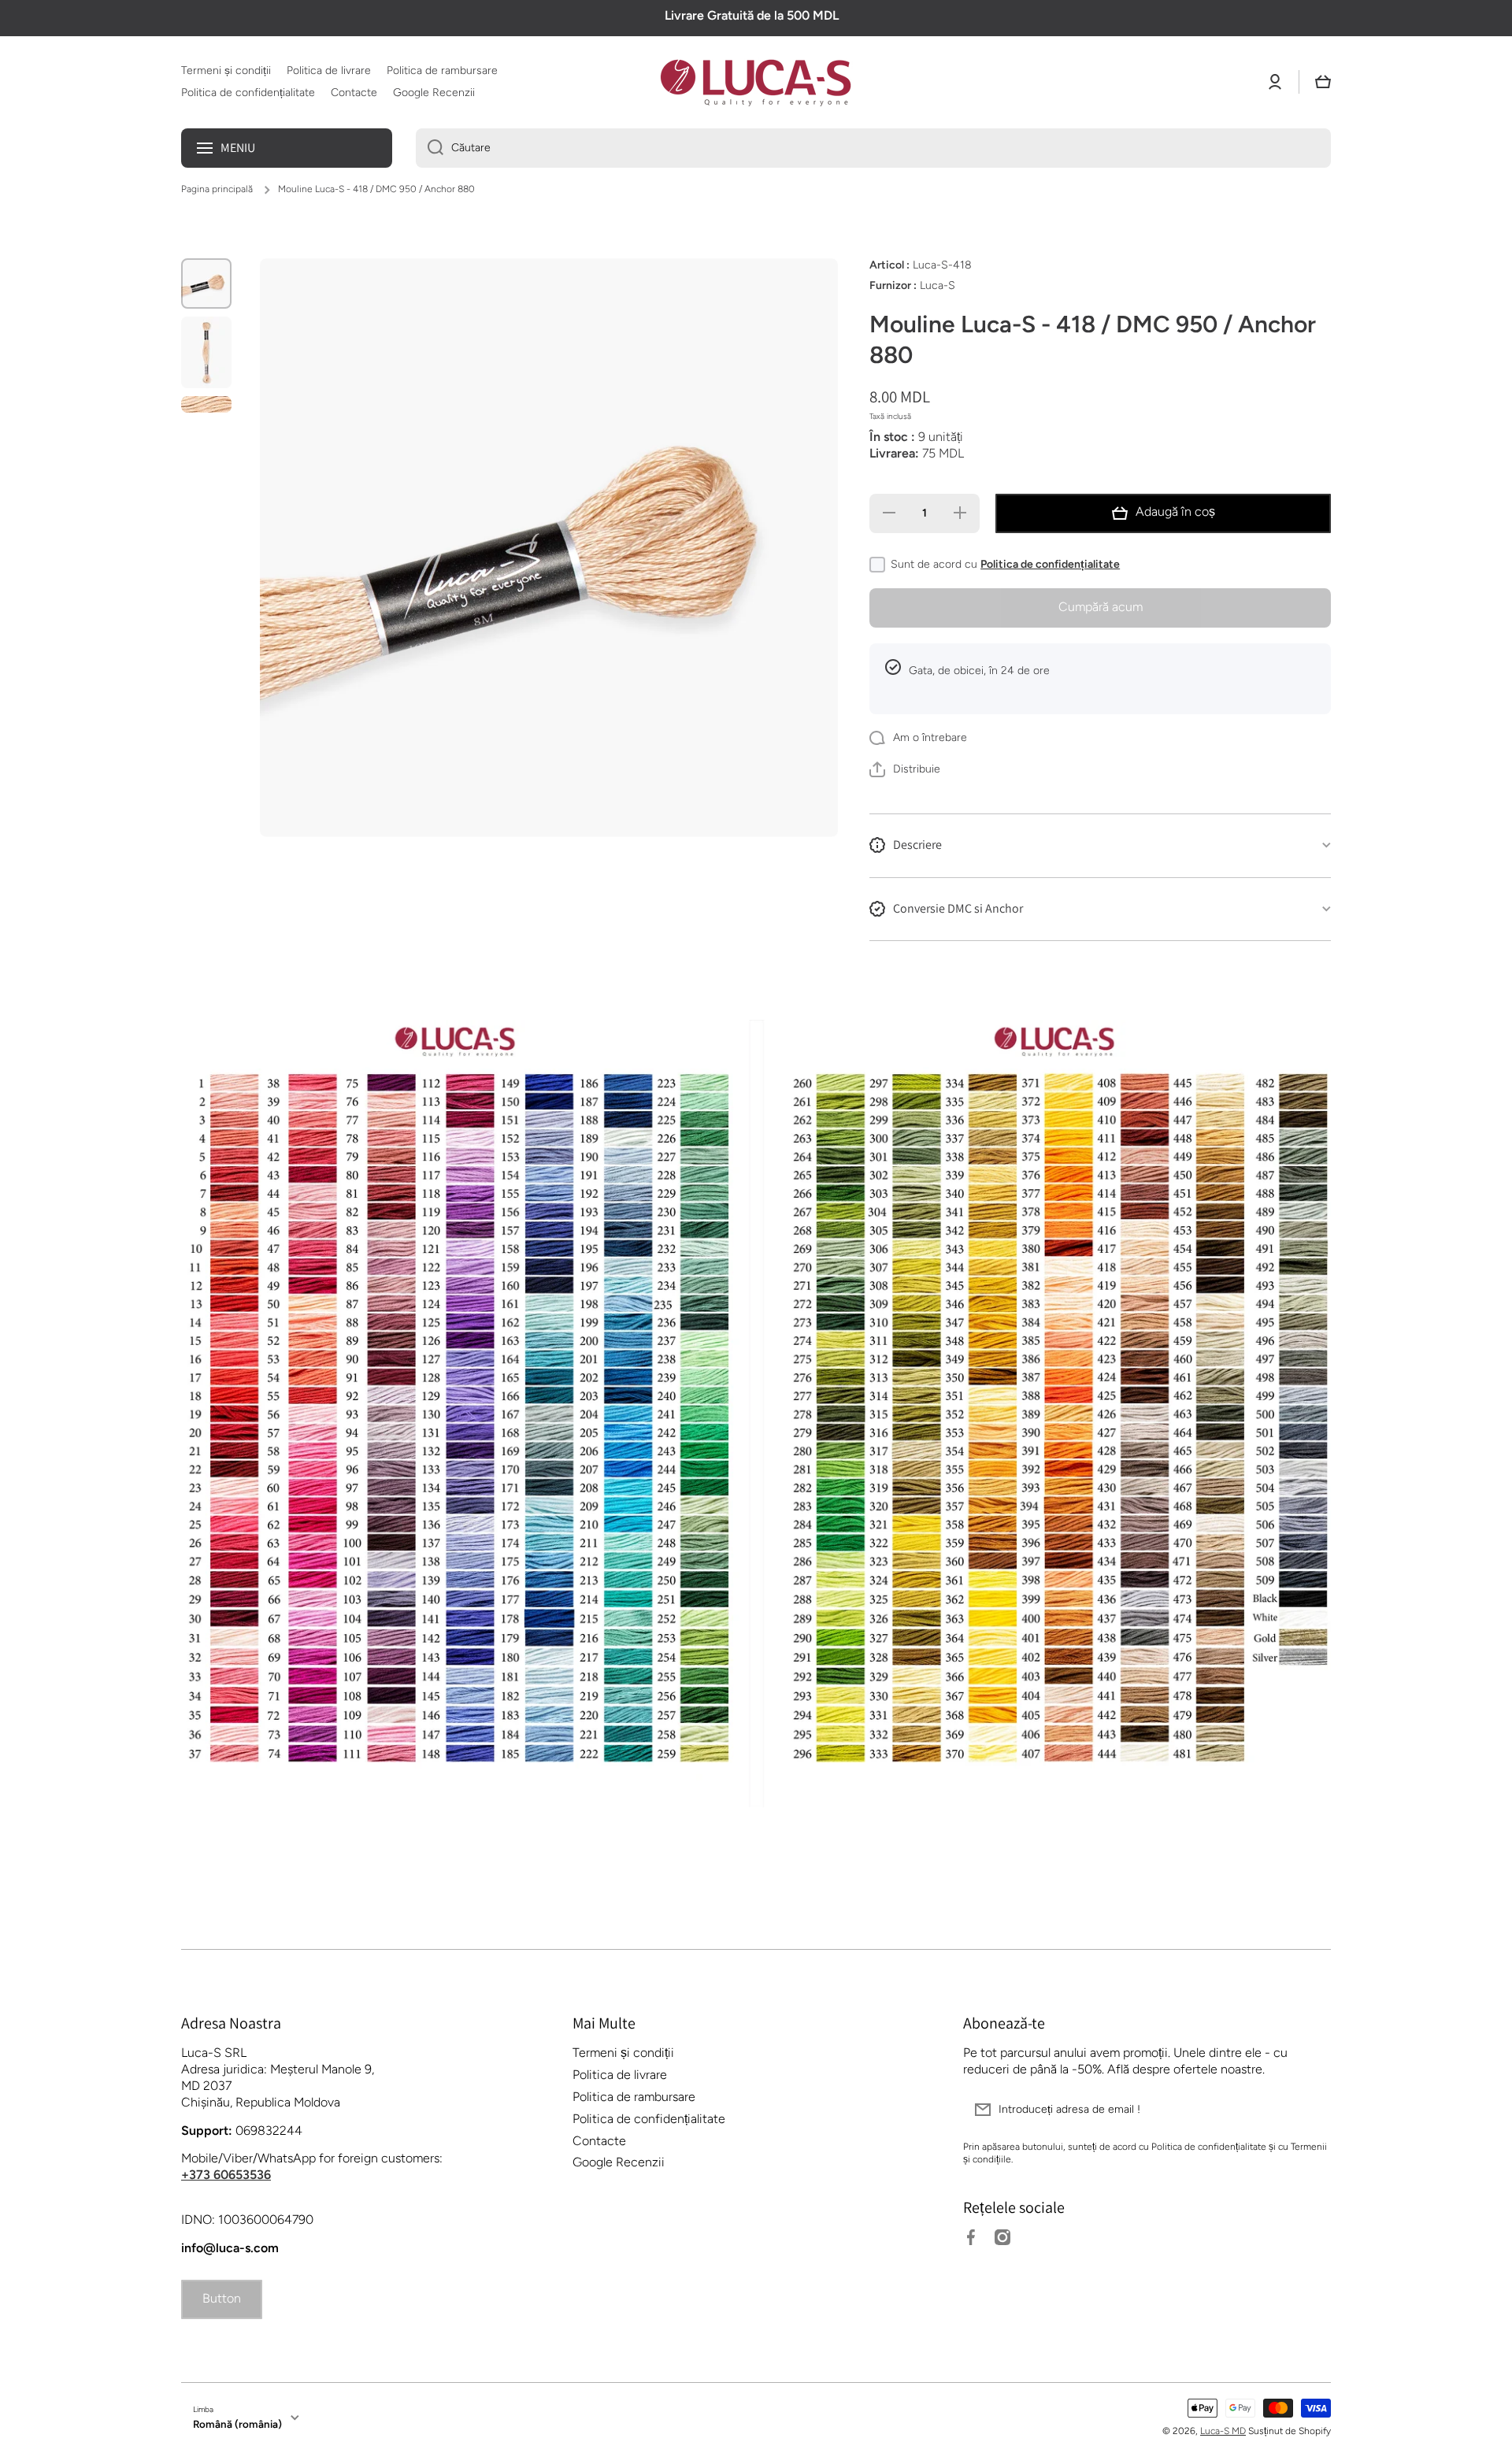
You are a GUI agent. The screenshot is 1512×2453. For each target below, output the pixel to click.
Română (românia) (237, 2424)
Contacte (599, 2141)
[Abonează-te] (1311, 2110)
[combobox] (873, 148)
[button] (1323, 82)
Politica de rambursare (634, 2097)
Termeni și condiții (623, 2053)
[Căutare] (430, 148)
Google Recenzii (619, 2162)
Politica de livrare (620, 2075)
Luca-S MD (1223, 2431)
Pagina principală (217, 189)
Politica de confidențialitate (1050, 564)
